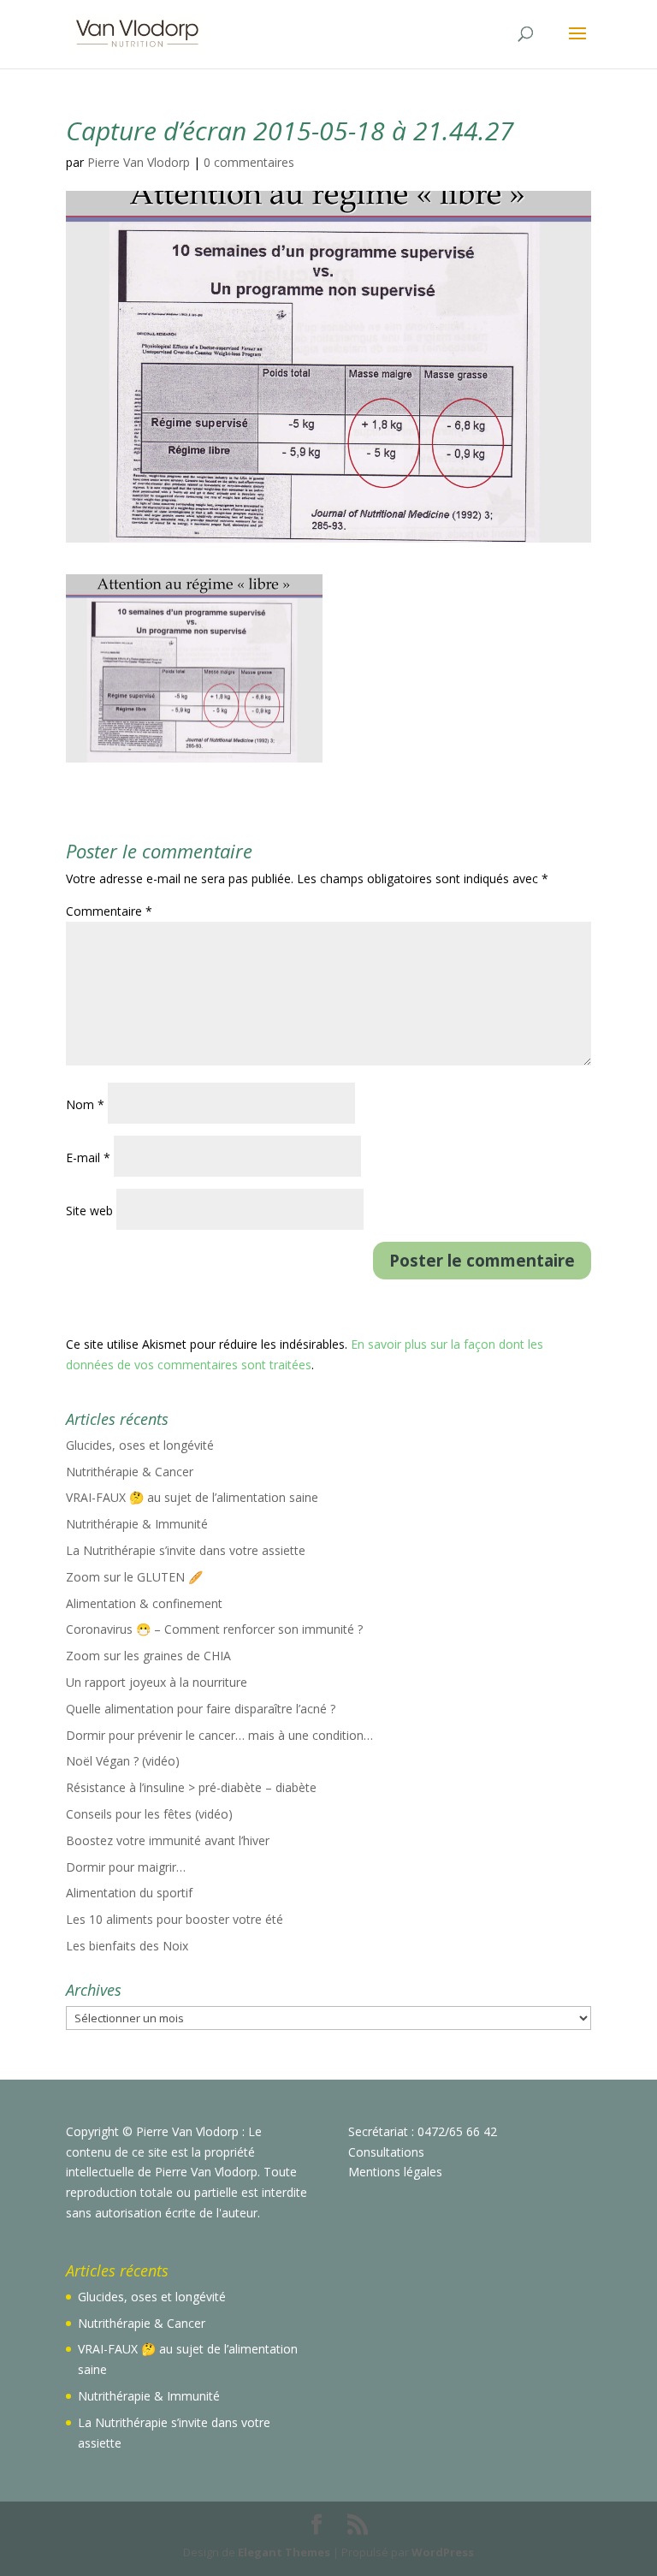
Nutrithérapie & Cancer (130, 1472)
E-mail (88, 1157)
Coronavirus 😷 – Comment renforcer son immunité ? (214, 1629)
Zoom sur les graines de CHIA (148, 1656)
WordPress (443, 2552)
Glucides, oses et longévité (140, 1445)
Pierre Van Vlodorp (139, 162)
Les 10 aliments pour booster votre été (175, 1919)
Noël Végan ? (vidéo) (123, 1761)
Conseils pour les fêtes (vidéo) (149, 1814)
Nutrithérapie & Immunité (137, 1524)
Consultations (386, 2152)
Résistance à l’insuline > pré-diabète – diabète (191, 1787)
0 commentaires (249, 162)
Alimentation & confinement (144, 1603)
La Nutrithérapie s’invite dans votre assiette (186, 1550)
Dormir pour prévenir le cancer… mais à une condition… (219, 1735)
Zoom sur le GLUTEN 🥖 (134, 1577)
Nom (85, 1104)
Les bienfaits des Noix (127, 1946)
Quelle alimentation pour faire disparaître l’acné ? (201, 1709)
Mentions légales (395, 2172)
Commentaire (109, 911)
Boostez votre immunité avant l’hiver (168, 1840)
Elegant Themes (284, 2552)
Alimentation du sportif (129, 1893)
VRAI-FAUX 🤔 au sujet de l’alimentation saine (192, 1497)
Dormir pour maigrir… (126, 1867)
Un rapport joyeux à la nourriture (157, 1682)
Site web (89, 1211)
